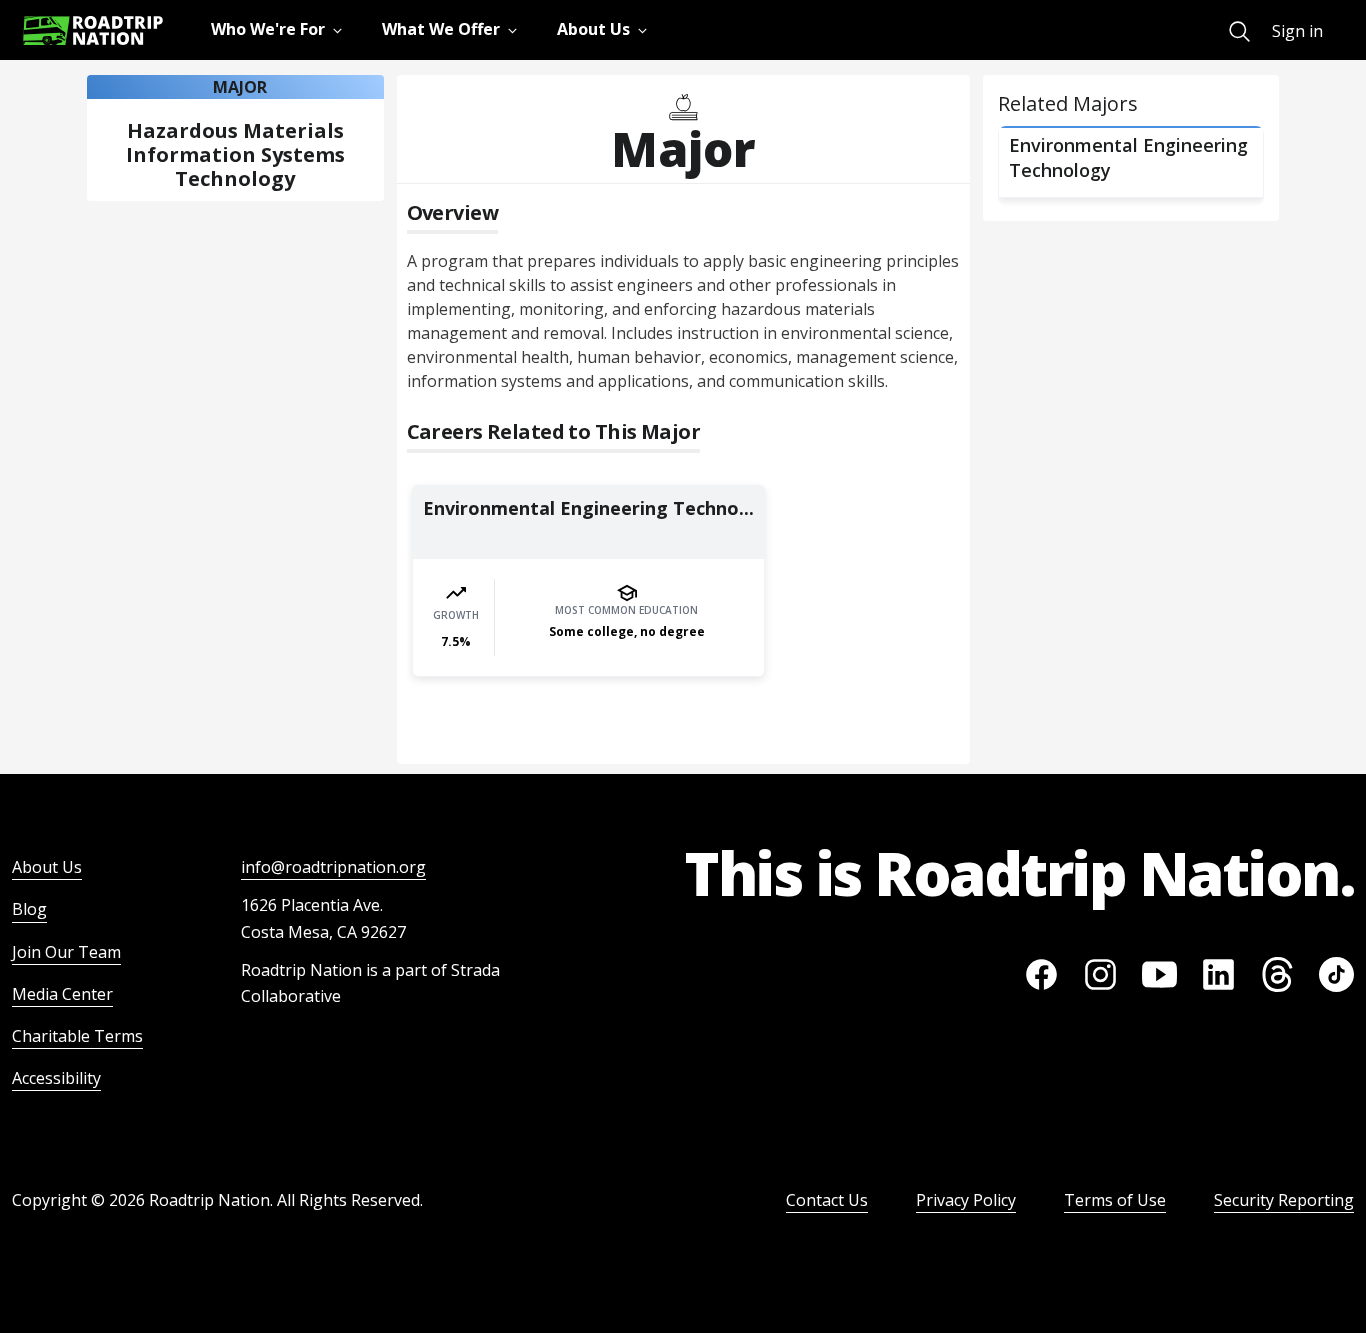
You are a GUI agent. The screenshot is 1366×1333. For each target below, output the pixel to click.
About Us (47, 867)
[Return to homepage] (93, 30)
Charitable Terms (77, 1036)
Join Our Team (66, 952)
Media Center (62, 994)
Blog (29, 909)
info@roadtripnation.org (333, 867)
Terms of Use (1115, 1200)
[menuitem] (1239, 31)
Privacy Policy (966, 1200)
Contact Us (827, 1200)
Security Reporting (1284, 1200)
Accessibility (56, 1078)
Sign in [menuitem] (1297, 31)
